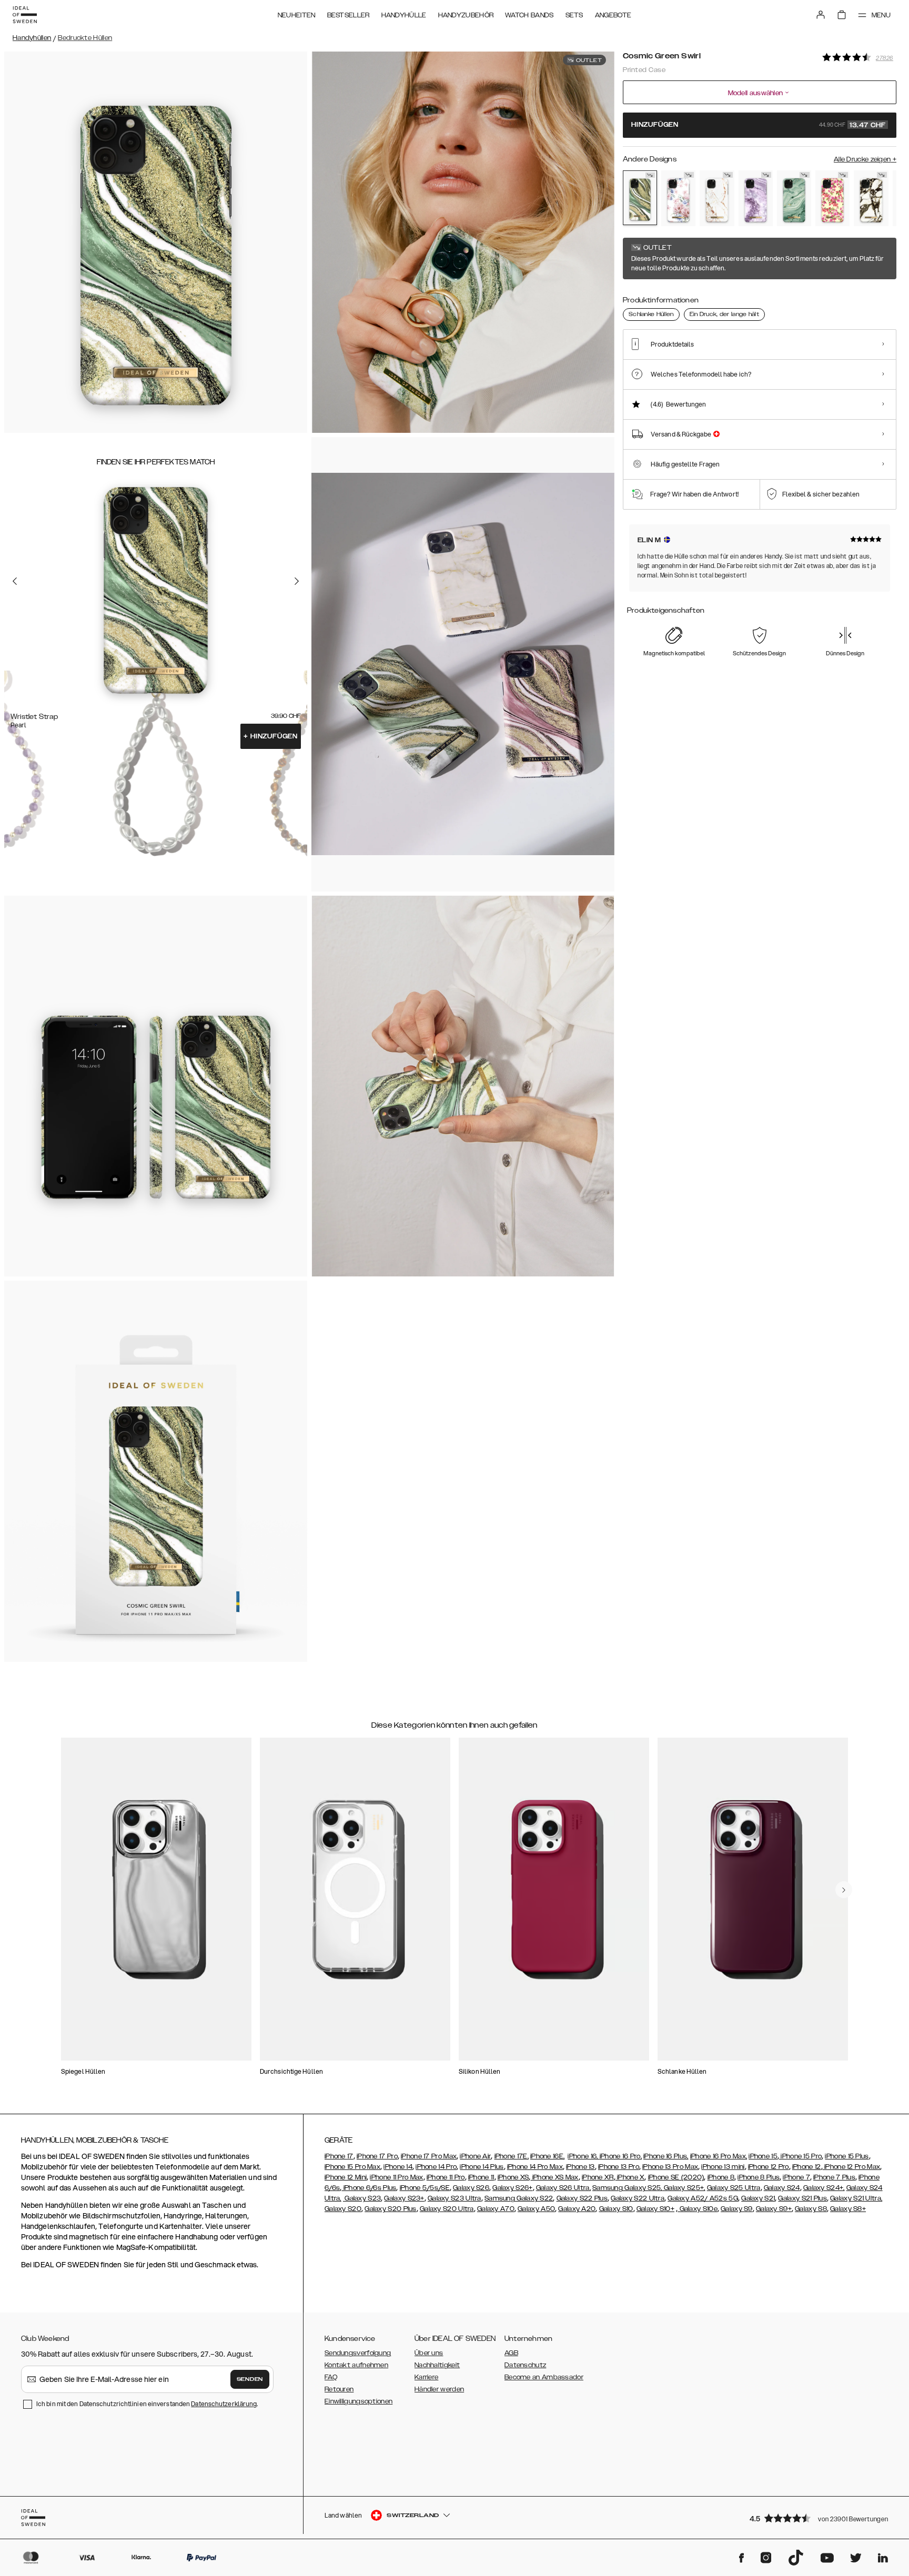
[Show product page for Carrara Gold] (717, 198)
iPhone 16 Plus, (666, 2156)
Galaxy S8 (811, 2209)
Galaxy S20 (343, 2209)
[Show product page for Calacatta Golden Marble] (871, 198)
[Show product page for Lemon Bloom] (832, 198)
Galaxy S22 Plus (582, 2198)
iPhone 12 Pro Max (851, 2167)
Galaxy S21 (758, 2198)
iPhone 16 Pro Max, (719, 2156)
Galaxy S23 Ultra (454, 2198)
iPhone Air (475, 2156)
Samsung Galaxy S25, (627, 2188)
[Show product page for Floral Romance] (678, 198)
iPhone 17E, (512, 2156)
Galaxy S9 (737, 2209)
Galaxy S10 (616, 2209)
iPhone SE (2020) (676, 2177)
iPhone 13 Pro (619, 2167)
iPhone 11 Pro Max (396, 2177)
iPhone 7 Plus (834, 2177)
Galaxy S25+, (684, 2188)
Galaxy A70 (496, 2209)
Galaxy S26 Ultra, (563, 2188)
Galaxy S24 (782, 2188)
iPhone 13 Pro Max (670, 2167)
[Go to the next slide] (297, 581)
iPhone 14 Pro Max (535, 2167)
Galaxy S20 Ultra (447, 2209)
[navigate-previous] (844, 1890)
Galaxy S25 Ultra (734, 2188)
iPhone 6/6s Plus (369, 2188)
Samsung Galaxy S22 (519, 2198)
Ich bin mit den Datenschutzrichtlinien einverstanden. (147, 2404)
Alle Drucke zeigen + (865, 159)
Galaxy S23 (362, 2198)
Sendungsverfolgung (358, 2353)
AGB (511, 2353)
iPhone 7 (796, 2177)
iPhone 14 (398, 2167)
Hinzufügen (271, 736)
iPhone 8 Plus (759, 2177)
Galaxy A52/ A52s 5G (703, 2198)
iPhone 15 (763, 2156)
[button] (820, 2518)
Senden (250, 2379)
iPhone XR (598, 2177)
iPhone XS (513, 2177)
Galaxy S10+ (655, 2209)
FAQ (331, 2377)
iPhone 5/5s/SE (425, 2188)
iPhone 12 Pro (769, 2167)
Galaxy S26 (471, 2188)
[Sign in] (821, 15)
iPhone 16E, (547, 2156)
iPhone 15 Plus (847, 2156)
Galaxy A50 (536, 2209)
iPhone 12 (807, 2167)
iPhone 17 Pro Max (429, 2156)
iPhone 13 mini (723, 2167)
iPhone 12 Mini (346, 2177)
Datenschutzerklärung (224, 2404)
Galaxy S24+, (824, 2188)
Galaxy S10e (698, 2209)
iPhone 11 (481, 2177)
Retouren (339, 2389)
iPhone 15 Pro (800, 2156)
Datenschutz (525, 2365)
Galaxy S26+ (512, 2188)
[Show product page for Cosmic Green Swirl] (640, 198)
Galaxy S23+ (404, 2198)
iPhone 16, (583, 2156)
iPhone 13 (580, 2167)
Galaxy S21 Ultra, (856, 2198)
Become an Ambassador (544, 2377)
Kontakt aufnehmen (356, 2365)
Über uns (429, 2353)
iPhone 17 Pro (377, 2156)
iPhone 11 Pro (446, 2177)
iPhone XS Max (555, 2177)
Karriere (426, 2377)
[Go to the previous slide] (15, 581)
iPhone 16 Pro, (621, 2156)
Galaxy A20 (577, 2209)
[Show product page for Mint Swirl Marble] (794, 198)
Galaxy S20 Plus (391, 2209)
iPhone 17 (339, 2156)
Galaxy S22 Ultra (638, 2198)
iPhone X (630, 2177)
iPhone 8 (721, 2177)
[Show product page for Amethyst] (756, 198)
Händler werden (439, 2389)
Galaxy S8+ (848, 2209)
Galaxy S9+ (774, 2209)
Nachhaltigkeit (437, 2365)
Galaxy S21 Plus (802, 2198)
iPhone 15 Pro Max (352, 2167)
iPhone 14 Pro (436, 2167)
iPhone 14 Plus (482, 2167)
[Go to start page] (25, 15)
